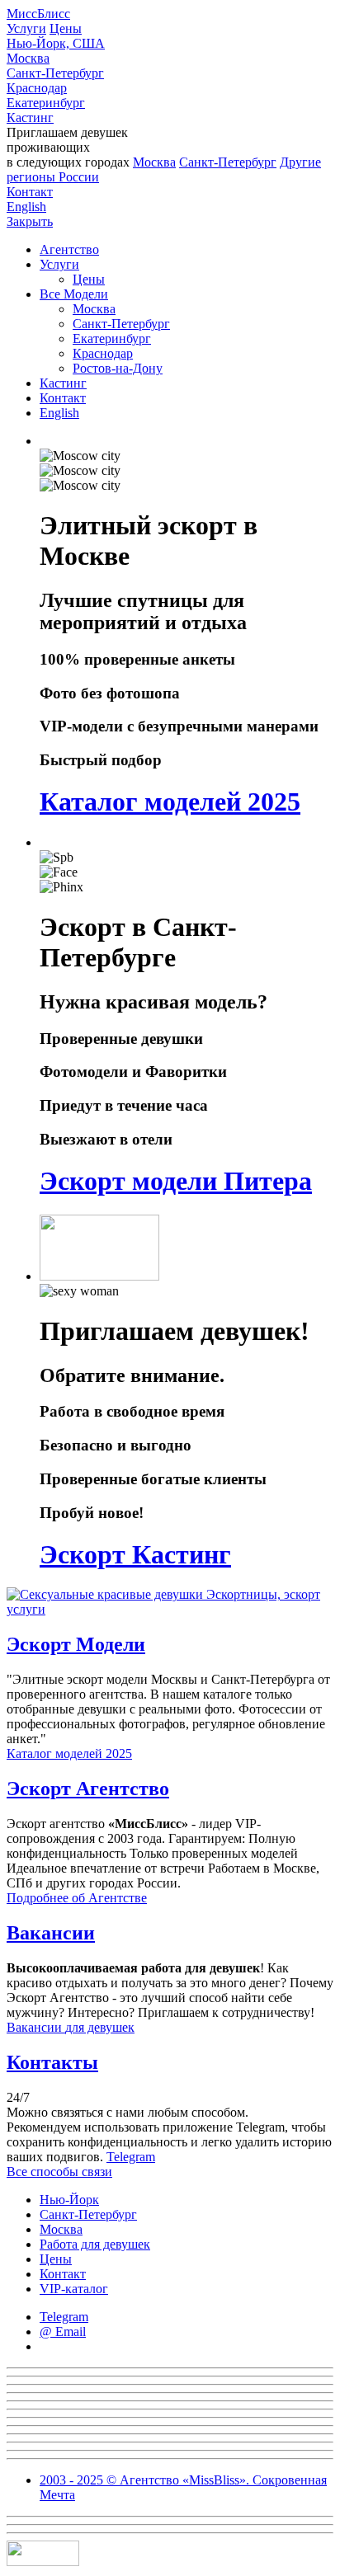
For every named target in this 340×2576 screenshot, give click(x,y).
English (26, 207)
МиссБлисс (38, 14)
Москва (28, 58)
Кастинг (30, 118)
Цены (66, 28)
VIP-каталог (74, 2289)
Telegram (131, 2157)
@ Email (63, 2332)
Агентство (69, 249)
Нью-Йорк (69, 2200)
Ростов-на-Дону (118, 368)
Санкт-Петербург (55, 73)
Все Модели (74, 294)
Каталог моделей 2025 (170, 801)
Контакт (30, 192)
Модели (76, 1644)
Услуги (26, 28)
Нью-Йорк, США (56, 43)
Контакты (52, 2062)
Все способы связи (59, 2172)
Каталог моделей (69, 1753)
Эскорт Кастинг (135, 1554)
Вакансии (51, 1933)
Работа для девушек (95, 2244)
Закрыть (30, 221)
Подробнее (77, 1898)
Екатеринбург (46, 103)
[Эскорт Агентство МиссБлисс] (170, 1609)
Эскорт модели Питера (176, 1181)
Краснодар (37, 88)
